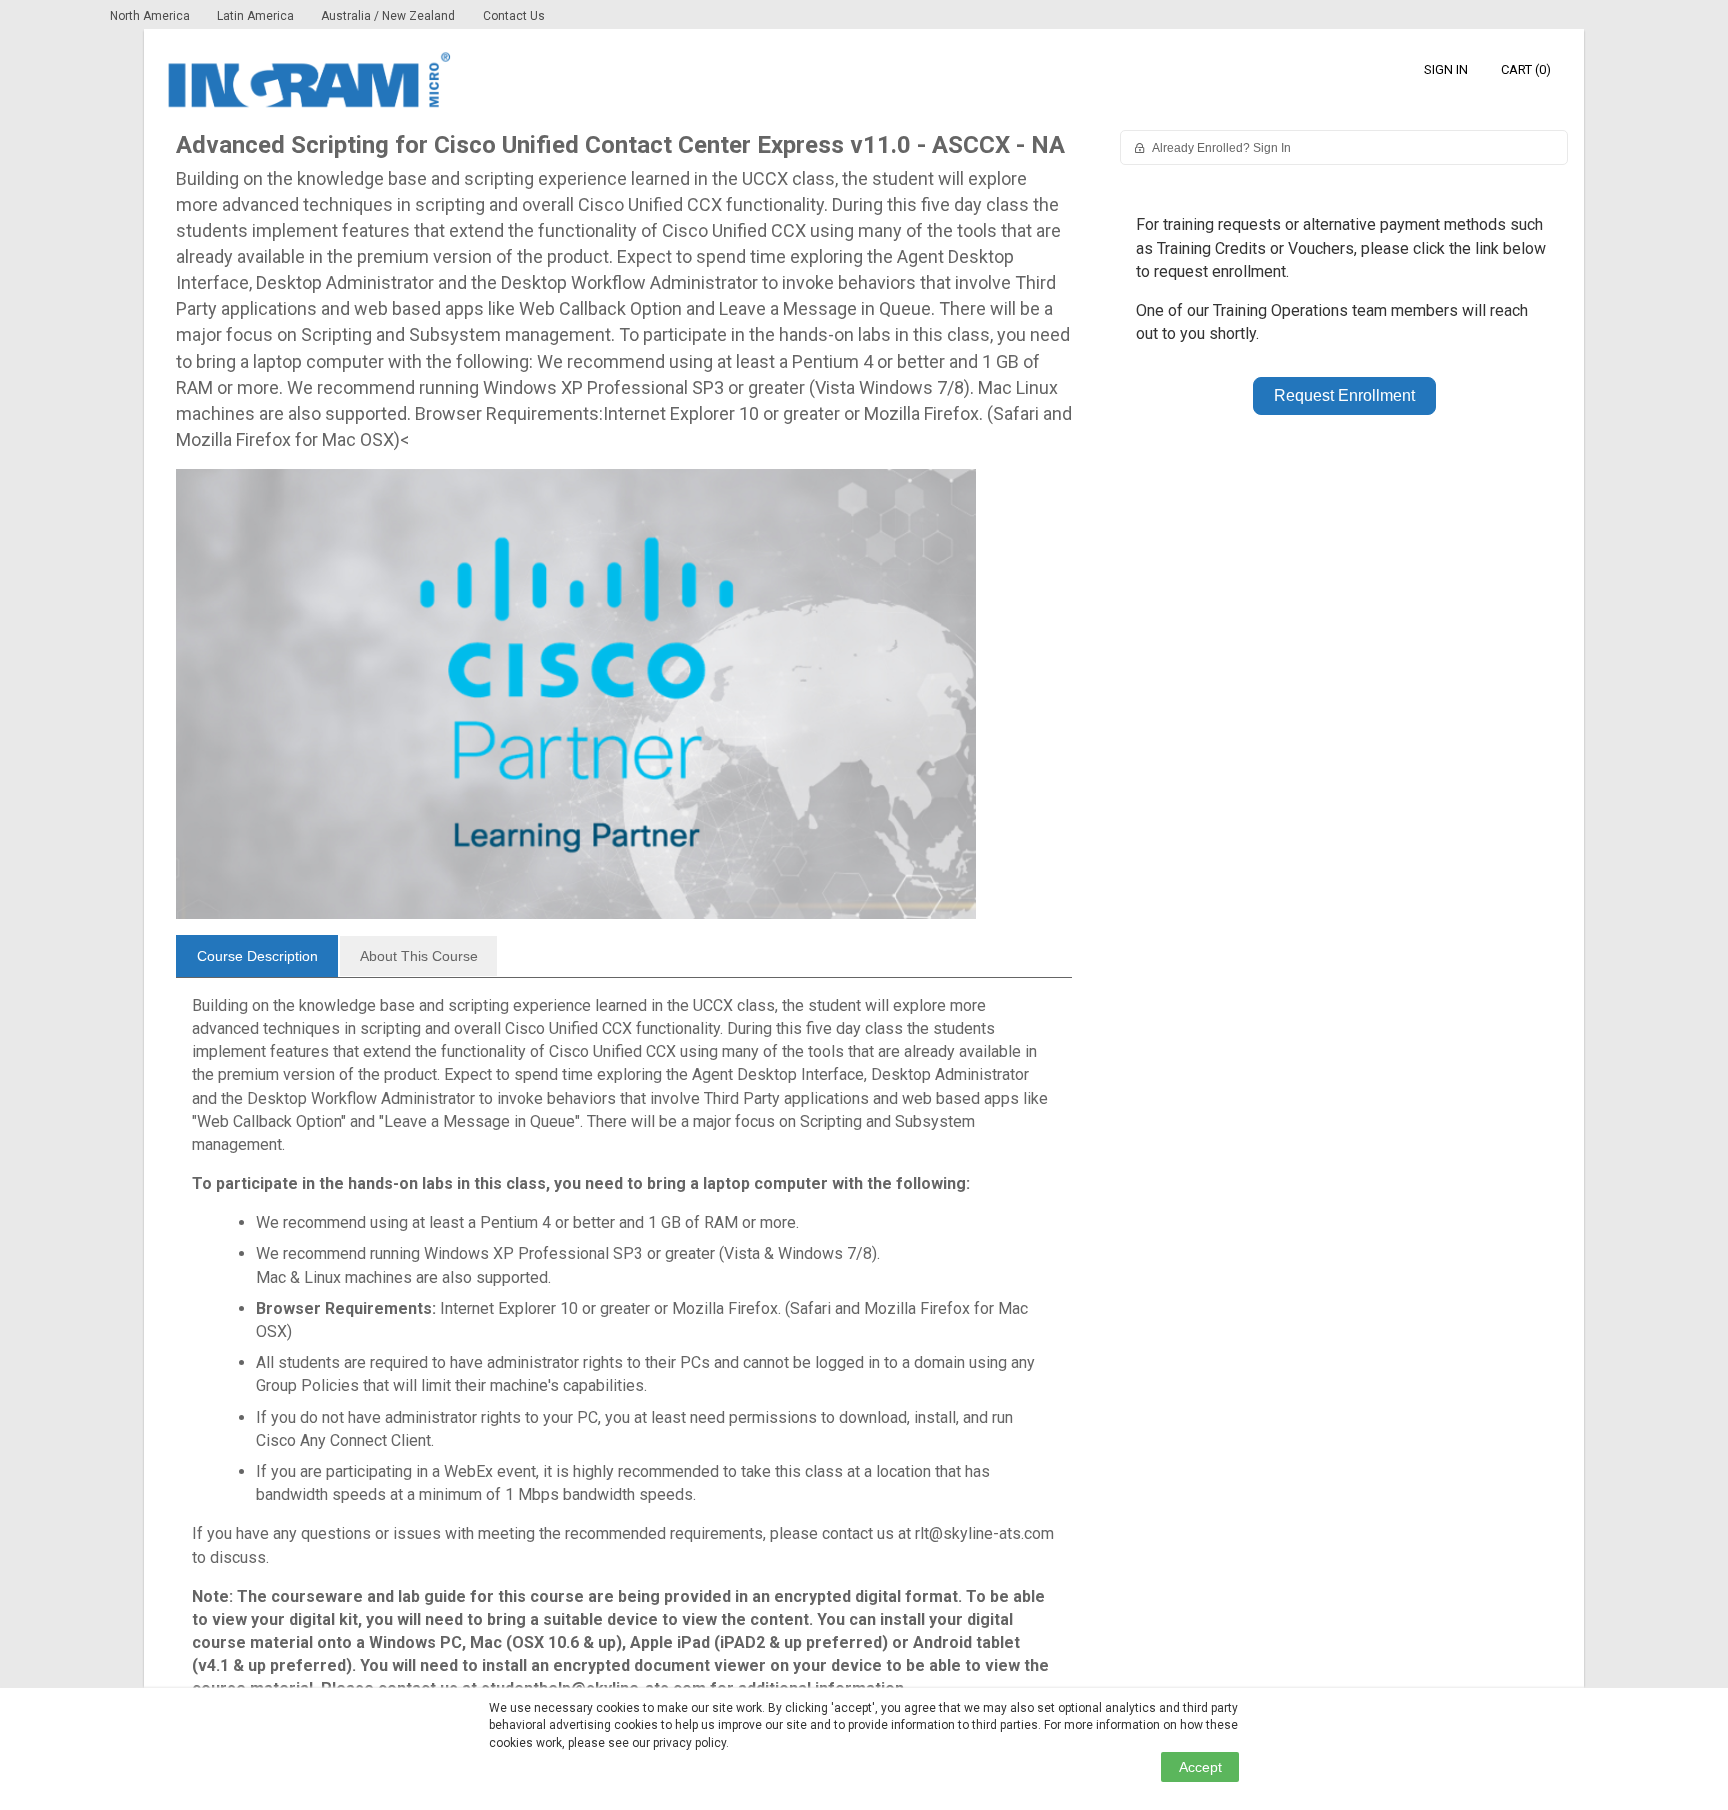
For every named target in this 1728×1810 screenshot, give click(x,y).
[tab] (257, 956)
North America (151, 16)
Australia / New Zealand (388, 16)
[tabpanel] (624, 1355)
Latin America (257, 16)
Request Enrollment (1344, 395)
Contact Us (514, 16)
